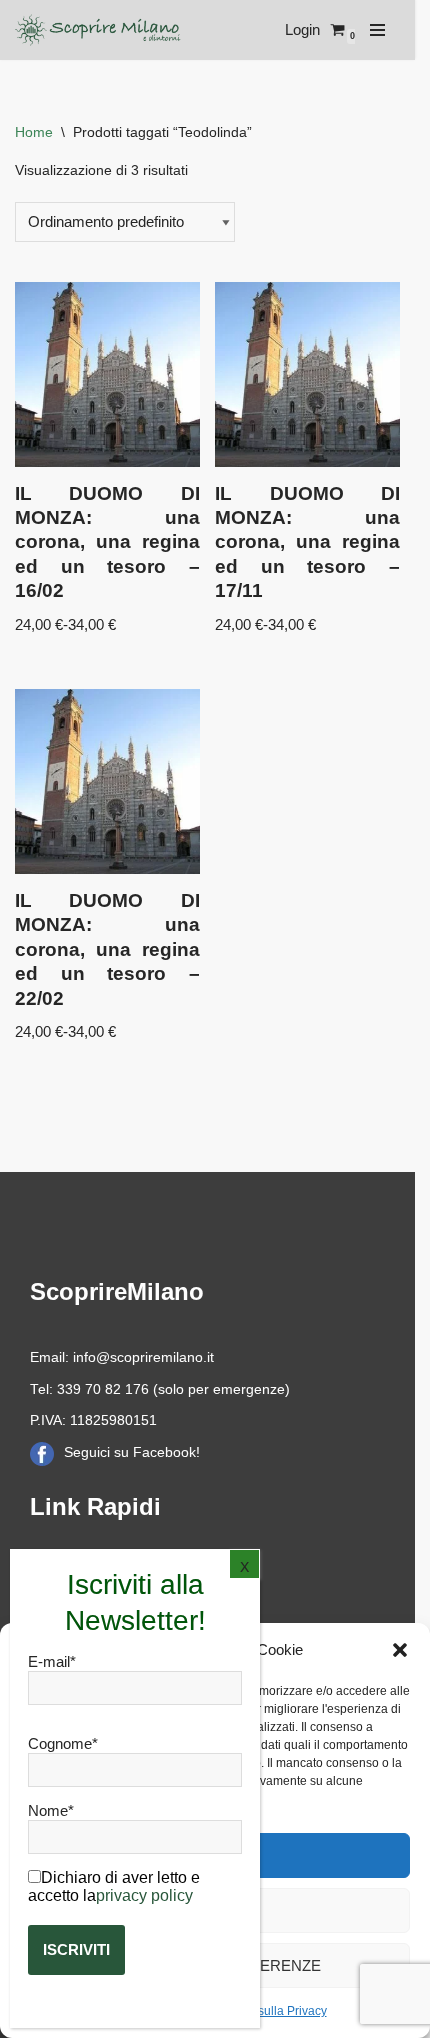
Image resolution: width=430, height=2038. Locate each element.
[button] (400, 1650)
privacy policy (144, 1895)
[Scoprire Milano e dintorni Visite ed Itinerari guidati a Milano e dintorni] (100, 30)
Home (34, 132)
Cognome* (63, 1743)
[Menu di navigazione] (377, 30)
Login (302, 29)
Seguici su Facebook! (132, 1452)
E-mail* (52, 1661)
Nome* (51, 1810)
